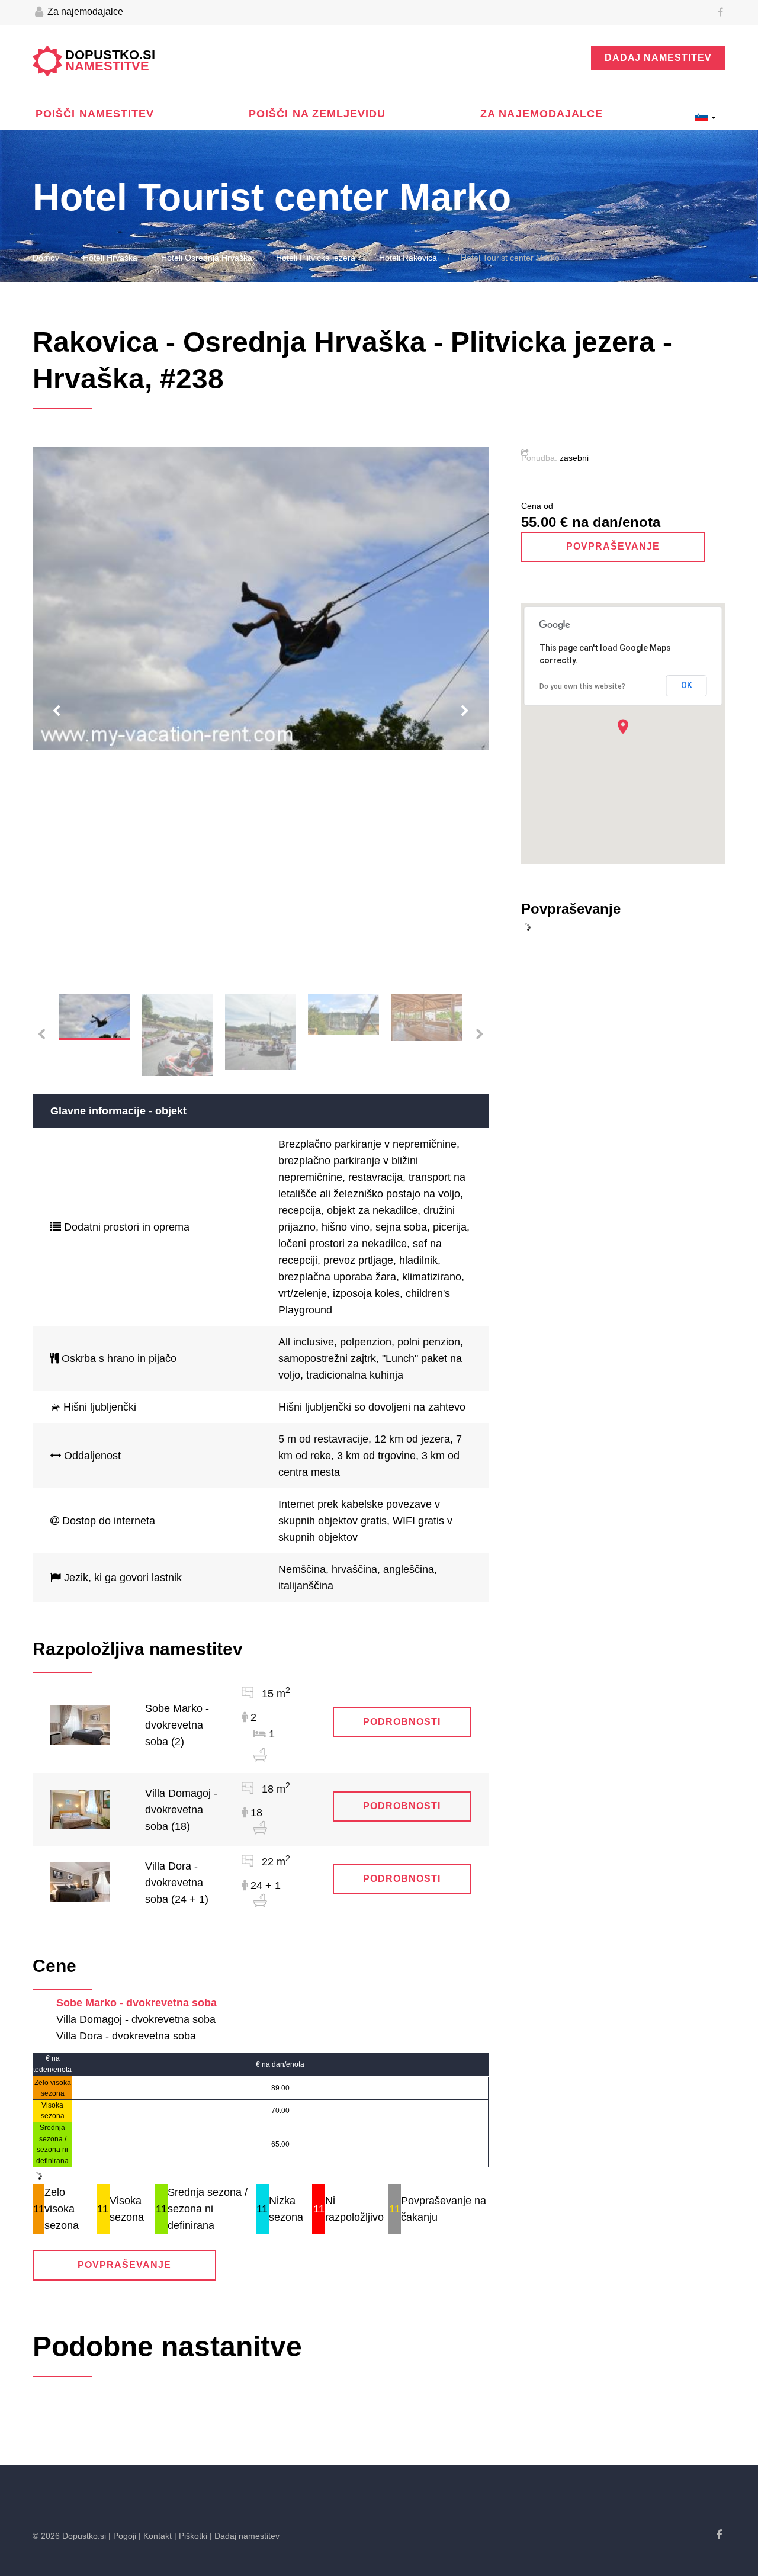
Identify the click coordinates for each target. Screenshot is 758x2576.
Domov (46, 258)
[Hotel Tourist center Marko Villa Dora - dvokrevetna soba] (80, 1881)
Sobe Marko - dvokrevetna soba (136, 2003)
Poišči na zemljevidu (317, 114)
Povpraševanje (124, 2265)
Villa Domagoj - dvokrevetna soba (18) (181, 1810)
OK (687, 685)
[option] (261, 599)
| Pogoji (122, 2536)
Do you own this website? (582, 686)
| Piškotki (191, 2536)
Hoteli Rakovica (408, 258)
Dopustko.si (110, 61)
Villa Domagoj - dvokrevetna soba (136, 2019)
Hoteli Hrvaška (110, 258)
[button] (623, 726)
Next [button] (465, 711)
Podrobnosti (402, 1722)
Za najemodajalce (84, 12)
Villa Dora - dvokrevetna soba (126, 2036)
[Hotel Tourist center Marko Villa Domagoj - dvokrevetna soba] (80, 1809)
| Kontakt (155, 2536)
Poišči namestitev (95, 114)
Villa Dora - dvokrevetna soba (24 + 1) (177, 1883)
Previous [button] (56, 711)
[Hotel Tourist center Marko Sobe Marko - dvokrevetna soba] (80, 1724)
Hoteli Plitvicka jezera (316, 258)
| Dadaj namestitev (245, 2536)
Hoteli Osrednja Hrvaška (207, 258)
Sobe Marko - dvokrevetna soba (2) (177, 1725)
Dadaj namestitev (658, 58)
